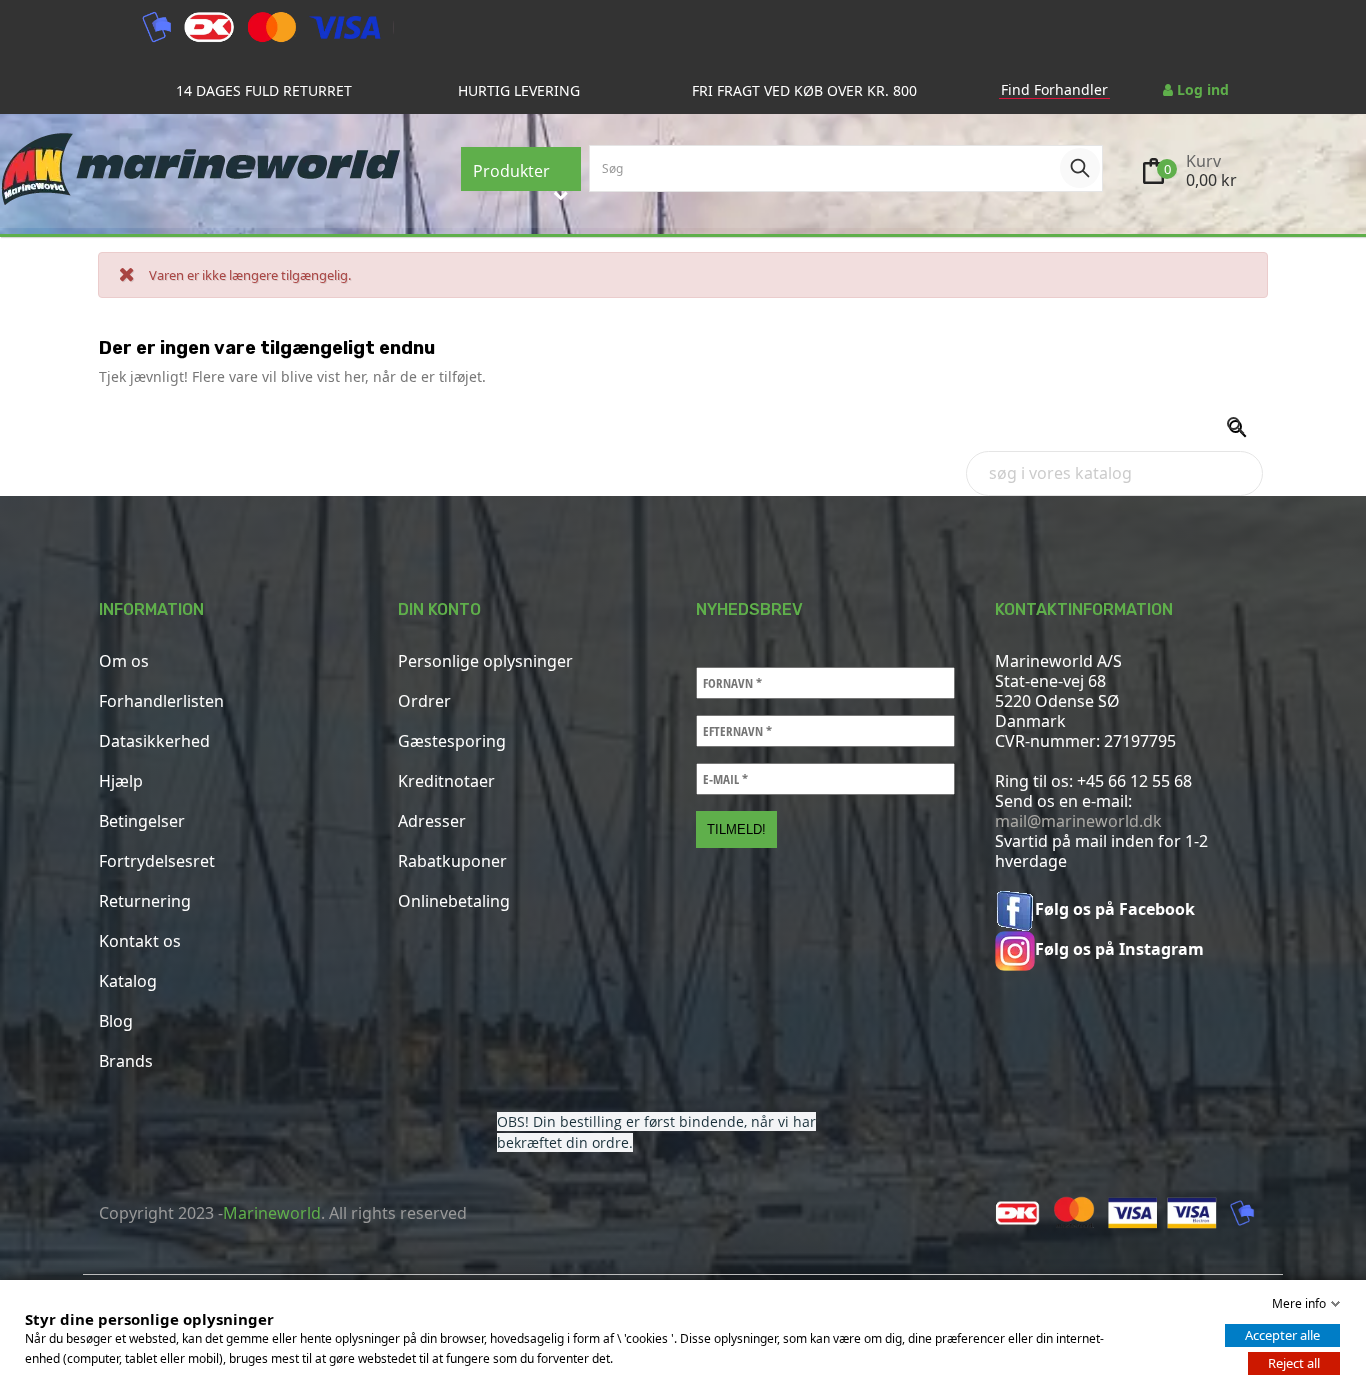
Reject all (1294, 1363)
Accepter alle (1282, 1335)
